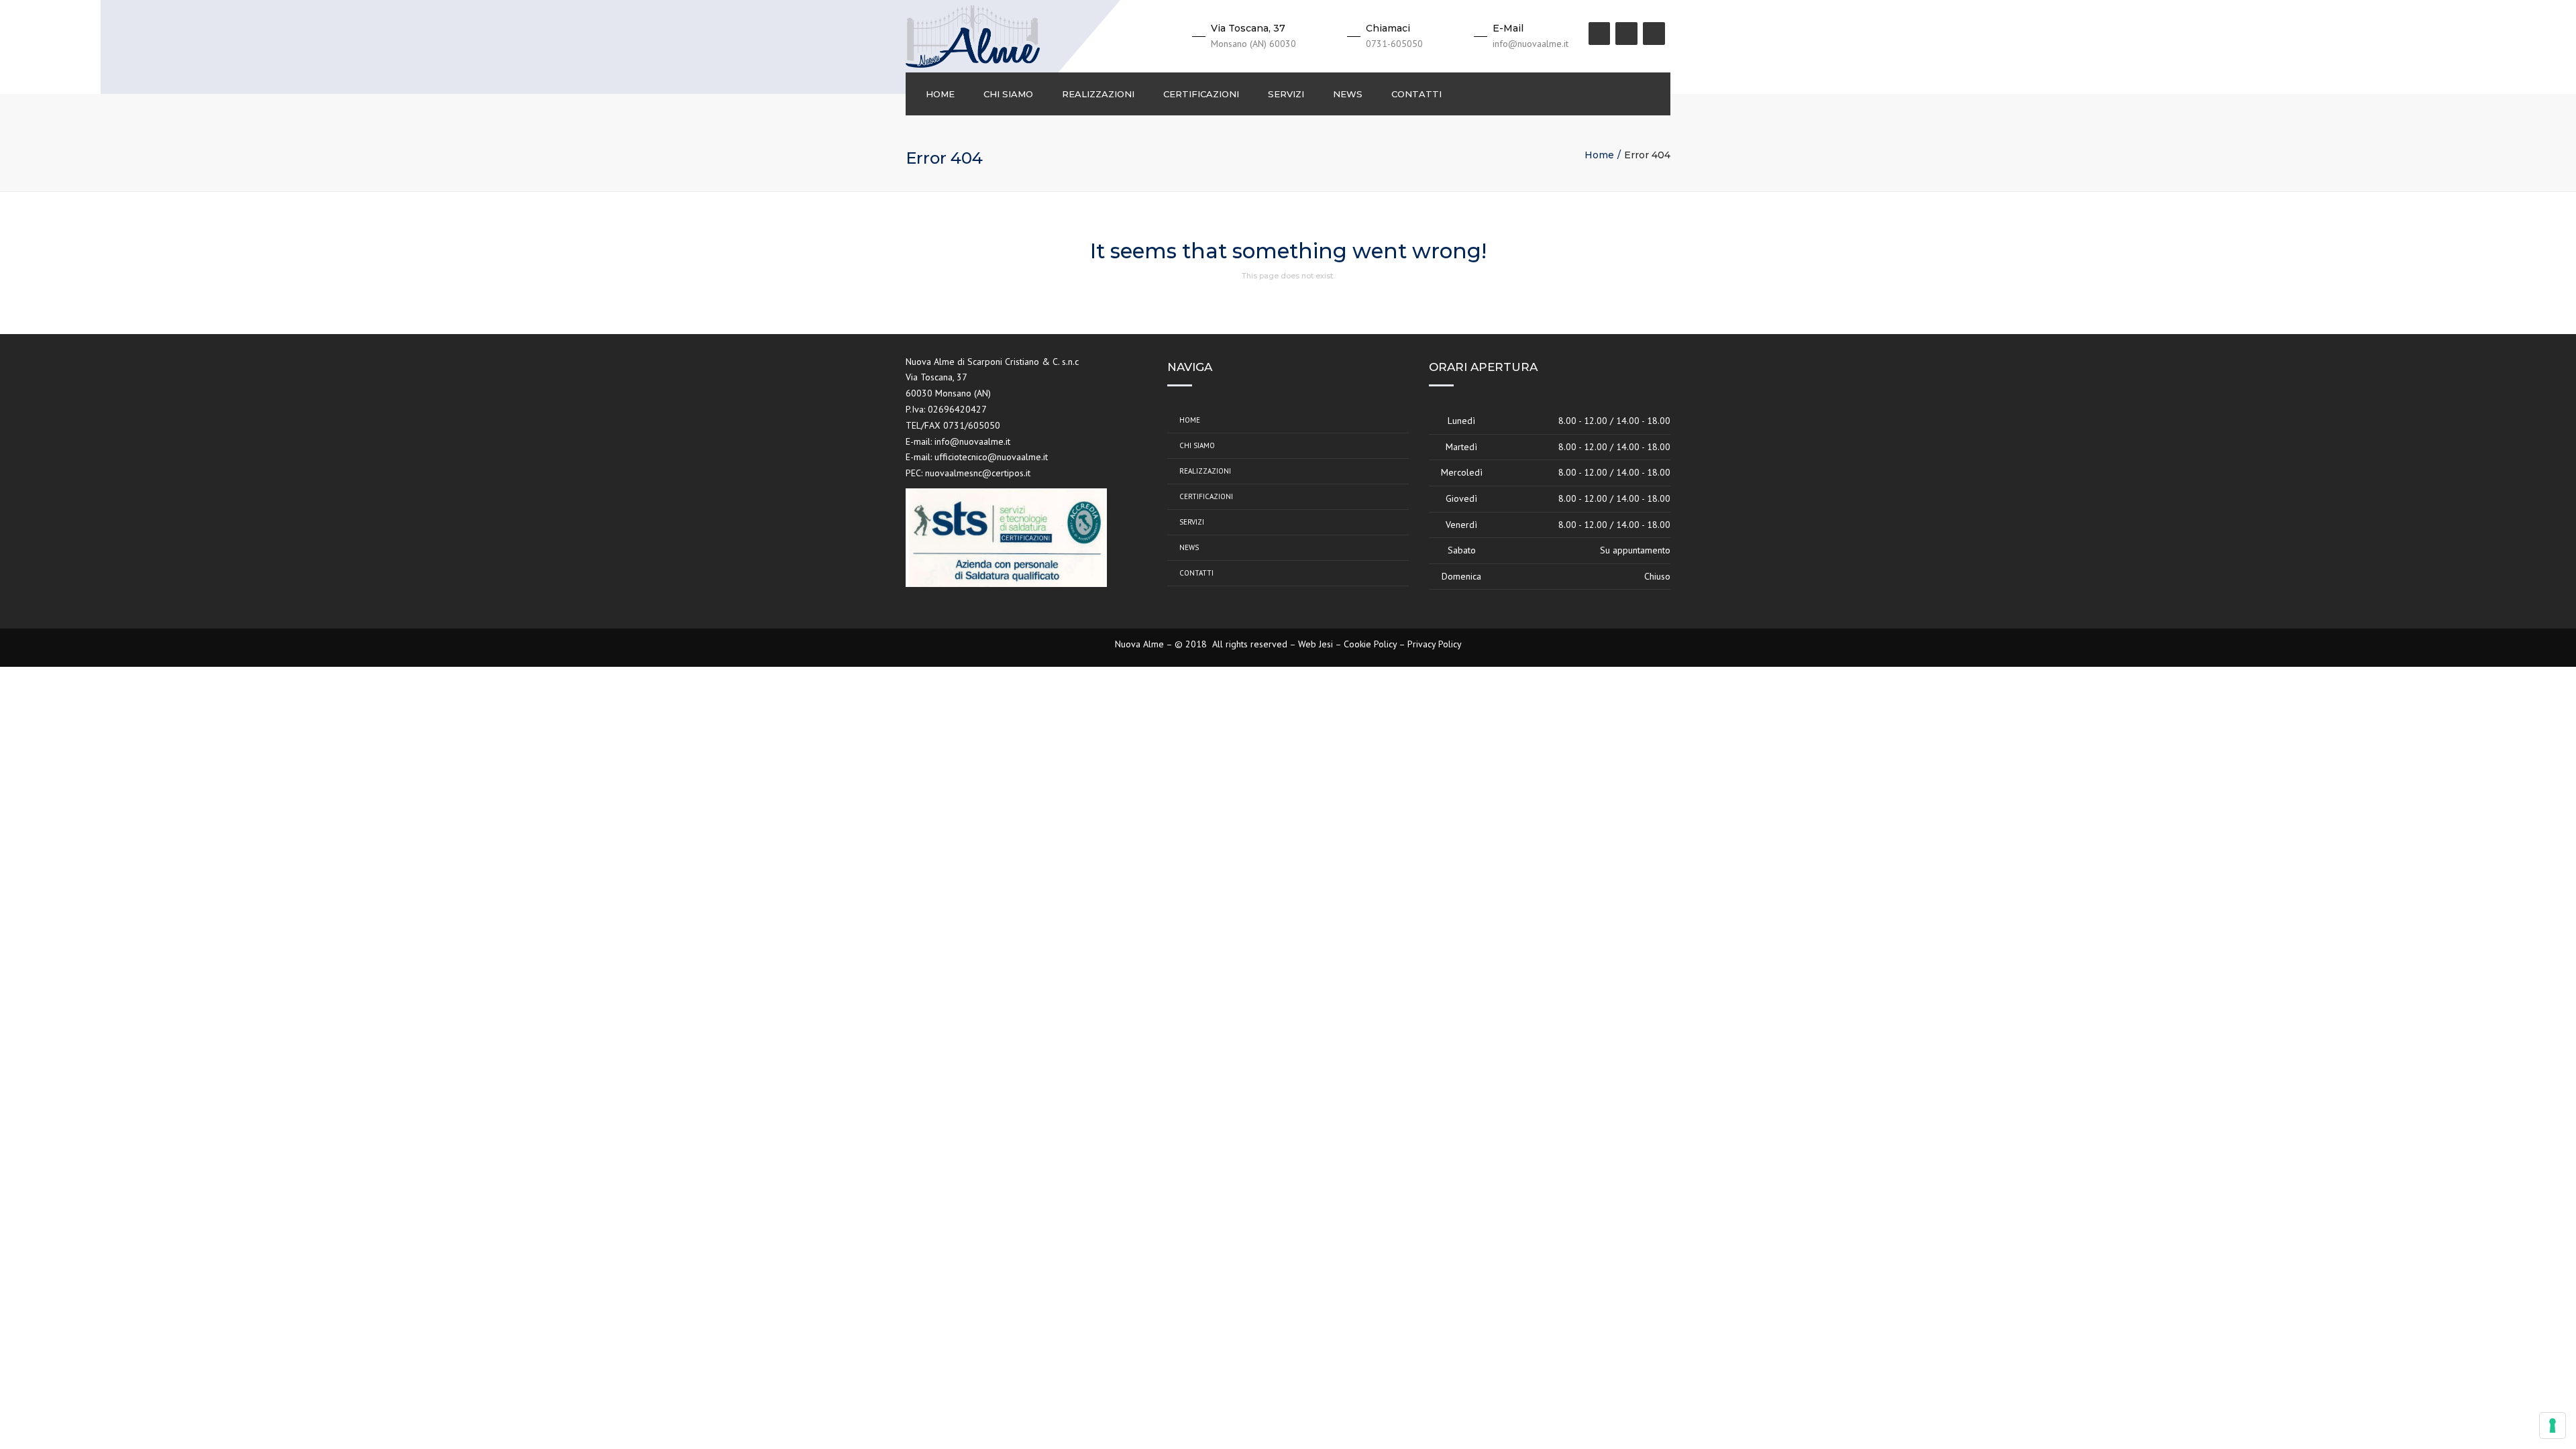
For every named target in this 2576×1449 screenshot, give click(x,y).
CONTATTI (1416, 94)
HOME (940, 94)
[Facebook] (1600, 34)
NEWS (1348, 94)
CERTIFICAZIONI (1201, 94)
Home (1599, 155)
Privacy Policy (1435, 644)
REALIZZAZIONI (1098, 94)
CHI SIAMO (1008, 94)
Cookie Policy (1370, 644)
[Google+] (1654, 34)
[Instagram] (1626, 34)
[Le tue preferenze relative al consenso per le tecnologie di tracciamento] (2553, 1426)
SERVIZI (1286, 94)
